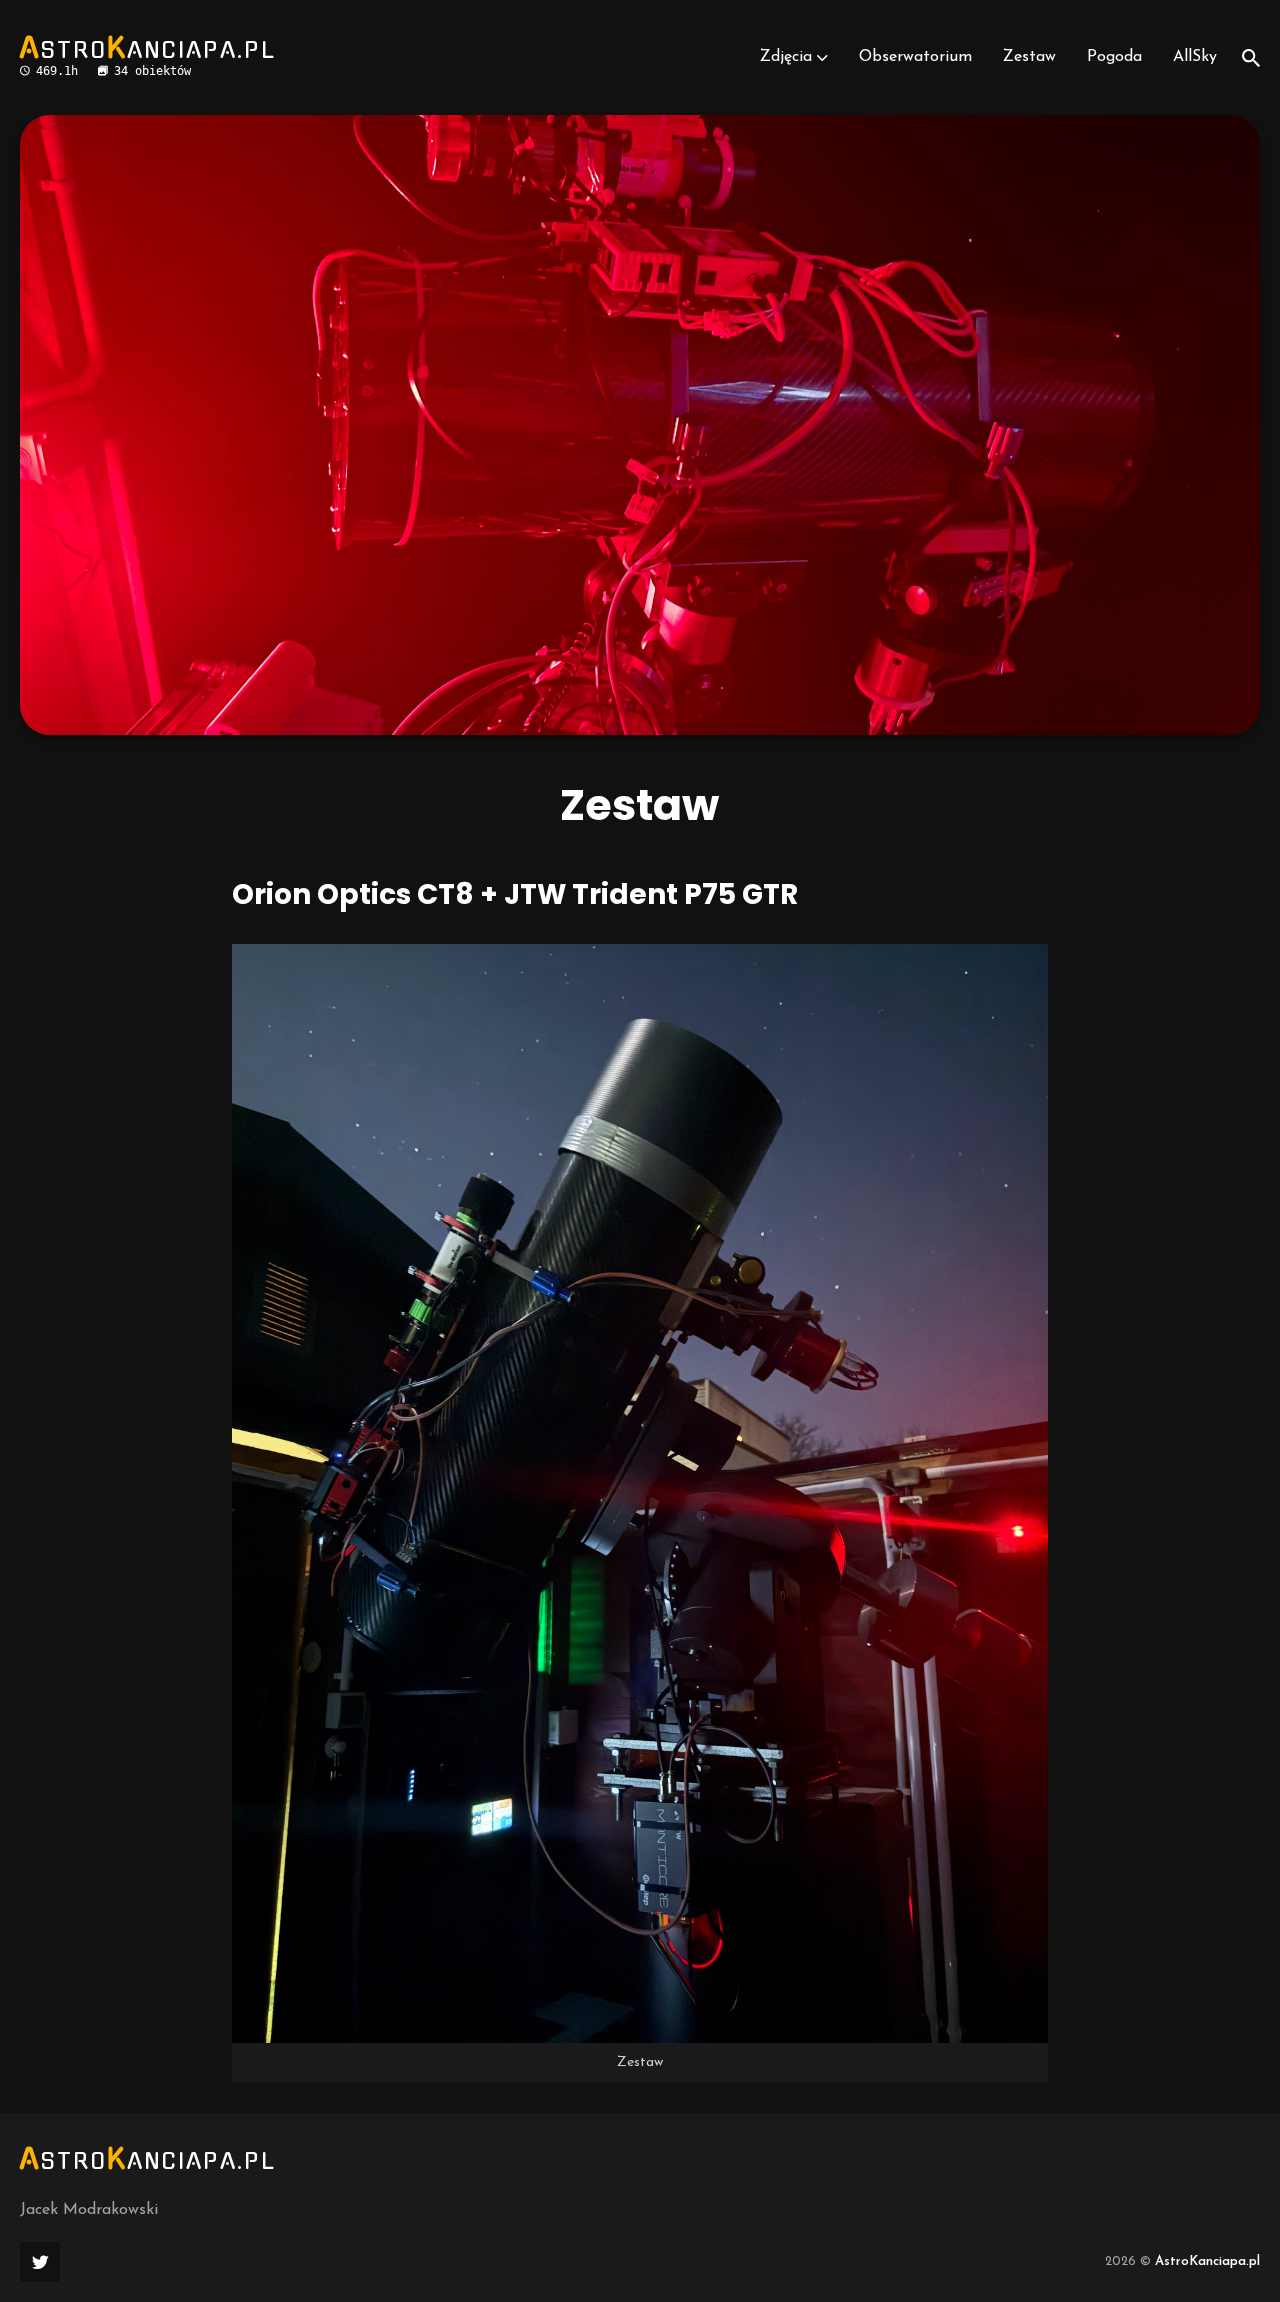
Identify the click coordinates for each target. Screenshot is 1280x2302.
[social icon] (40, 2262)
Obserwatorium (915, 57)
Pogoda (1114, 57)
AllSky (1195, 57)
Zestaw (1029, 57)
